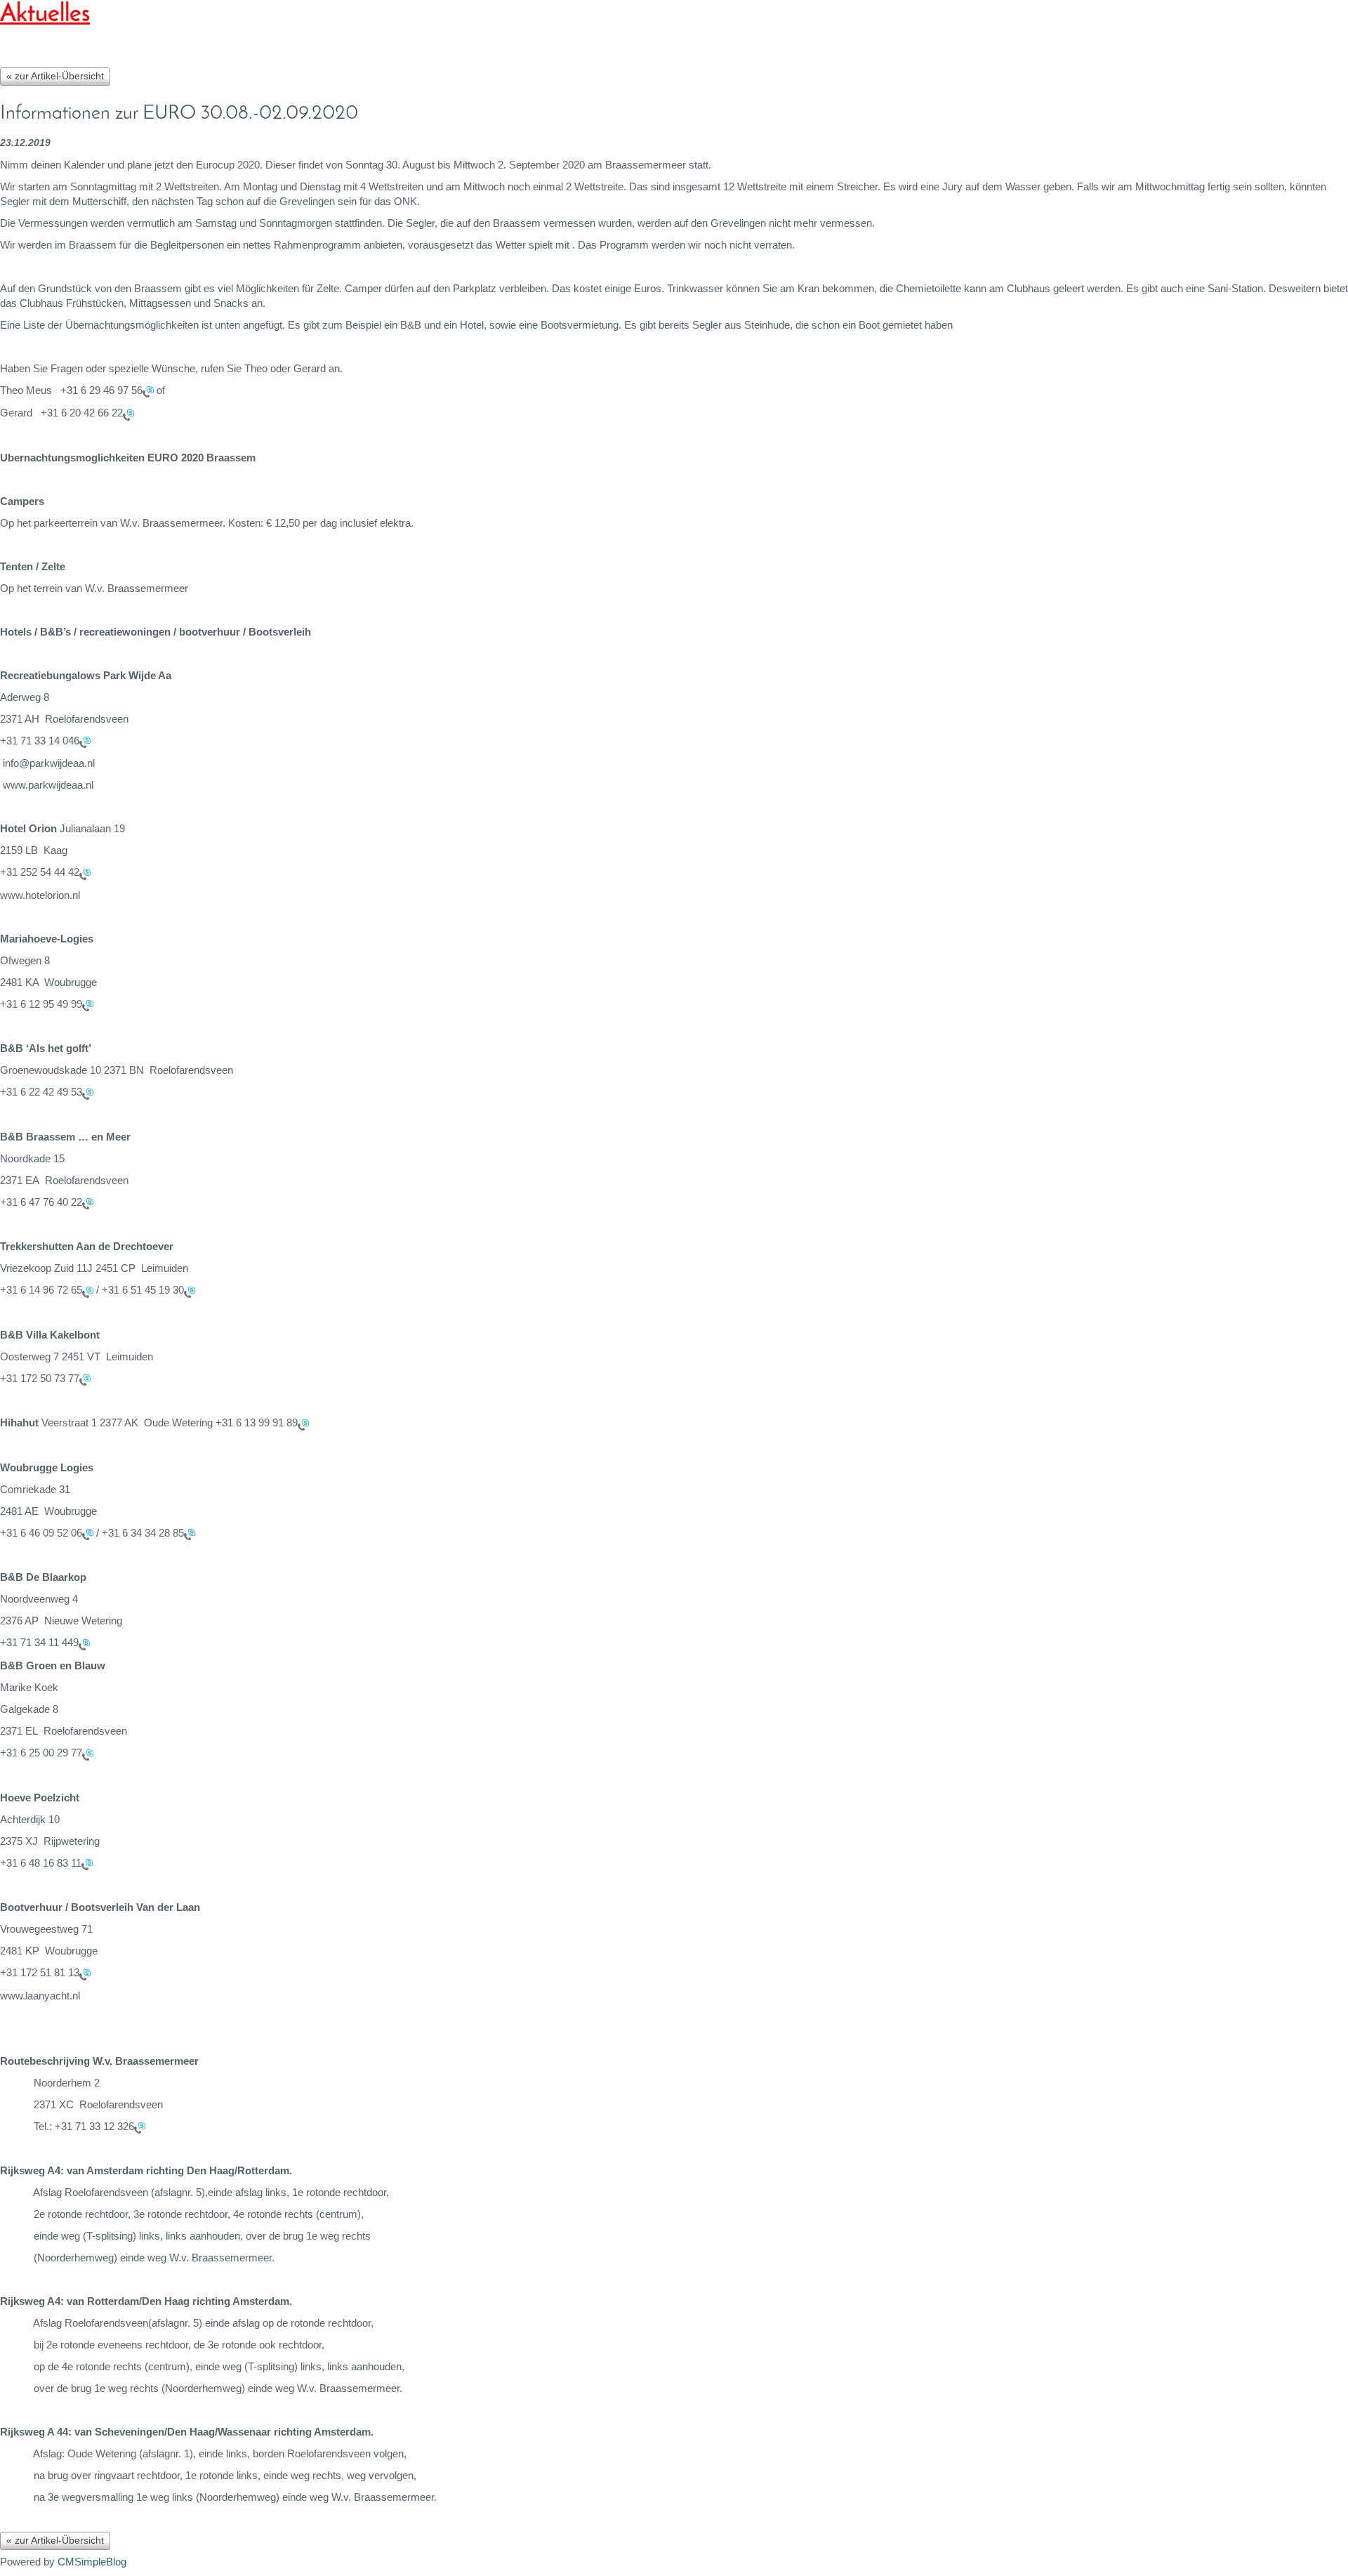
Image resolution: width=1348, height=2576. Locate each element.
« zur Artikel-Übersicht (55, 76)
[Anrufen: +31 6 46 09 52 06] (88, 1533)
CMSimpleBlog (92, 2562)
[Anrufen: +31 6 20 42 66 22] (128, 414)
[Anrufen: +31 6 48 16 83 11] (87, 1864)
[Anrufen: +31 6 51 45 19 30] (190, 1291)
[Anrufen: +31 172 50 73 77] (85, 1379)
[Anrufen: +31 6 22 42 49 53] (88, 1093)
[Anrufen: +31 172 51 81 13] (85, 1974)
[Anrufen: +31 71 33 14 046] (85, 741)
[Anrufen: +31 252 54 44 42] (85, 873)
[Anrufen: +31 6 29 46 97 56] (148, 391)
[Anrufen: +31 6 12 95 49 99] (88, 1005)
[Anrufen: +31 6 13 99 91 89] (303, 1424)
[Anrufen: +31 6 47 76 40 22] (88, 1203)
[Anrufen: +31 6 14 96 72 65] (88, 1291)
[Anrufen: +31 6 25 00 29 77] (88, 1754)
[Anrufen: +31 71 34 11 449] (84, 1644)
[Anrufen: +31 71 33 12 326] (140, 2127)
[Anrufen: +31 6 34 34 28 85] (190, 1533)
